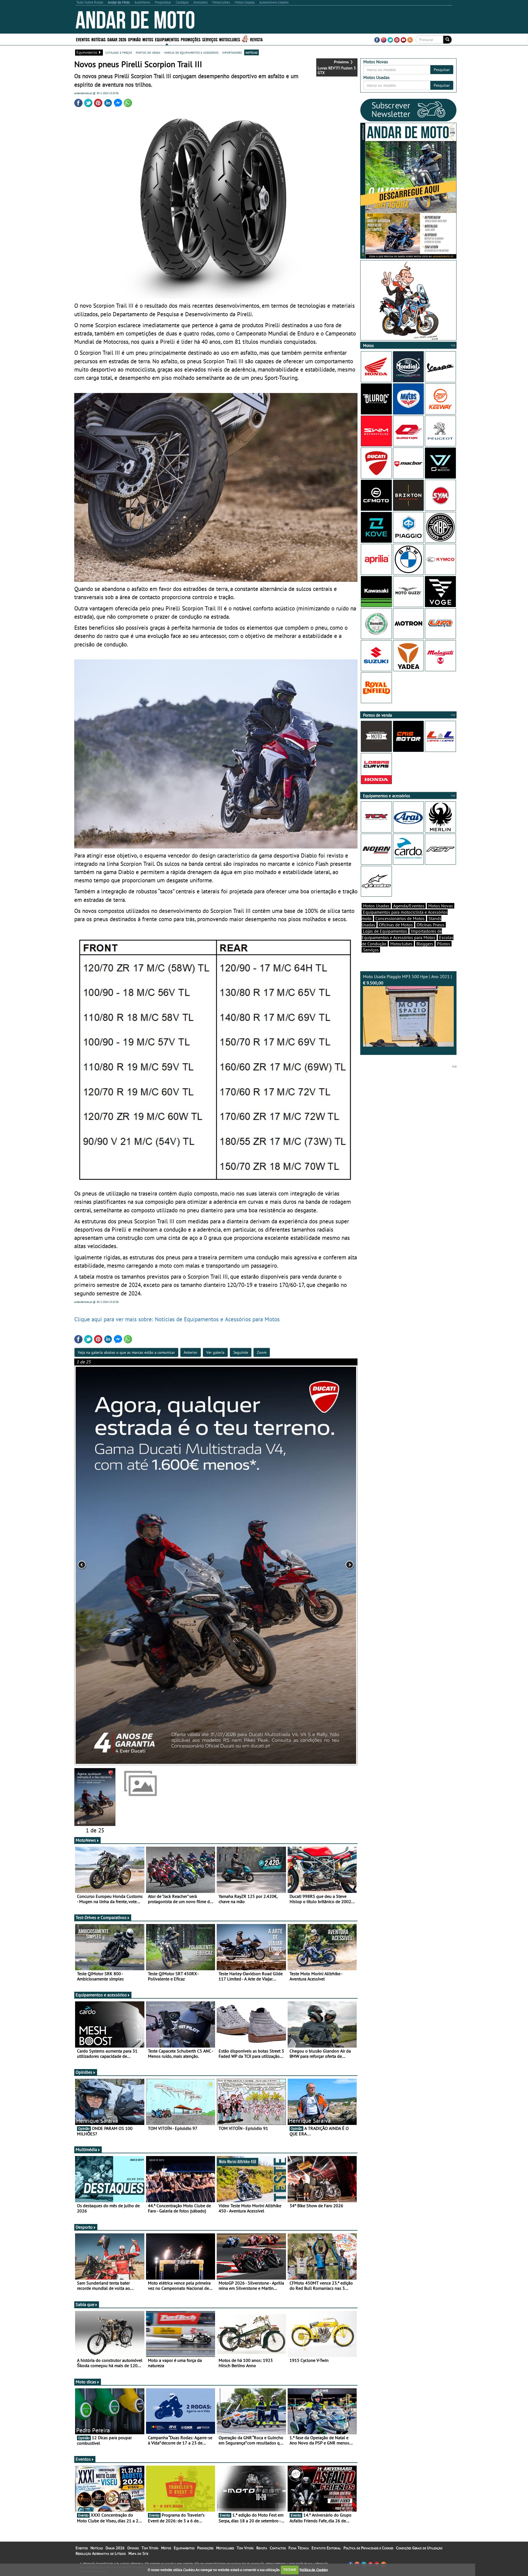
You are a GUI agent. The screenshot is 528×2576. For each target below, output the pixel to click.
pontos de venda (148, 52)
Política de (313, 2570)
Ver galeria (215, 1352)
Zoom (262, 1352)
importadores (232, 52)
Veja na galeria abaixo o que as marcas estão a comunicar (126, 1352)
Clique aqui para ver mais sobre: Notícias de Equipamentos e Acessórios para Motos (177, 1319)
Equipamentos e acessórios (101, 1995)
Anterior (191, 1352)
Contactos (278, 2548)
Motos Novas (441, 906)
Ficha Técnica (299, 2548)
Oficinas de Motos (396, 925)
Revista (256, 39)
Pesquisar (442, 70)
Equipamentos (184, 2548)
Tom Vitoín (150, 2548)
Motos (166, 2548)
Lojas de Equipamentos (385, 931)
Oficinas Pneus (431, 925)
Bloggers (425, 944)
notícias (251, 52)
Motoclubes (230, 39)
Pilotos (444, 944)
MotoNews (86, 1840)
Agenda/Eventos (409, 906)
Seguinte (241, 1352)
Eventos (83, 39)
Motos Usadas (376, 906)
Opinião (134, 39)
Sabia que (85, 2304)
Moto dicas (86, 2382)
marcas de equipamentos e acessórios (191, 52)
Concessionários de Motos (400, 918)
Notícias (97, 2548)
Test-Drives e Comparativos (101, 1917)
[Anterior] (131, 1565)
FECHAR (290, 2570)
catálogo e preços (119, 52)
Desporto (84, 2227)
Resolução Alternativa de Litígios (101, 2553)
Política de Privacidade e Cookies (368, 2548)
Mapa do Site (138, 2553)
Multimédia (86, 2149)
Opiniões (84, 2072)
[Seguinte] (301, 1565)
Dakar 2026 (117, 39)
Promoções (191, 39)
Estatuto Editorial (326, 2548)
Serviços (371, 950)
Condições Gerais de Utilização (419, 2548)
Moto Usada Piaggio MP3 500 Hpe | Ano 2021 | (407, 980)
